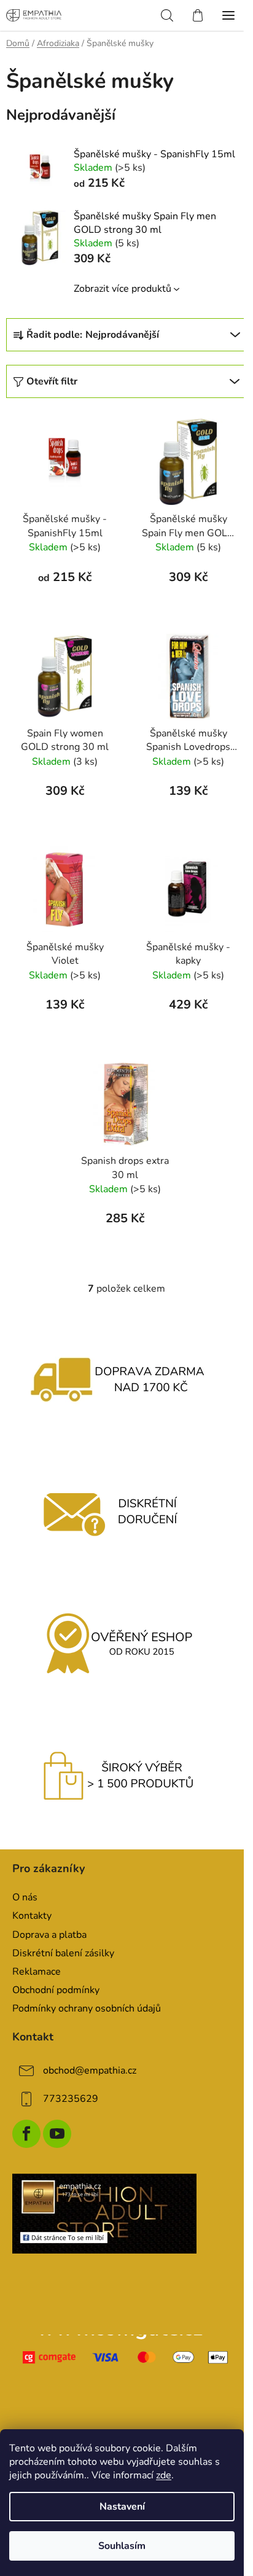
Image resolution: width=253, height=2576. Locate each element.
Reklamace (37, 1972)
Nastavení (122, 2507)
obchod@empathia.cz (90, 2071)
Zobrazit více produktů (123, 289)
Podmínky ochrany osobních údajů (87, 2008)
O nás (25, 1897)
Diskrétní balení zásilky (63, 1953)
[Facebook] (26, 2134)
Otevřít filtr (52, 381)
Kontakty (32, 1916)
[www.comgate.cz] (126, 2357)
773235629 (71, 2099)
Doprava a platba (49, 1935)
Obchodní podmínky (56, 1990)
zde (164, 2475)
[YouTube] (57, 2134)
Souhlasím (122, 2546)
